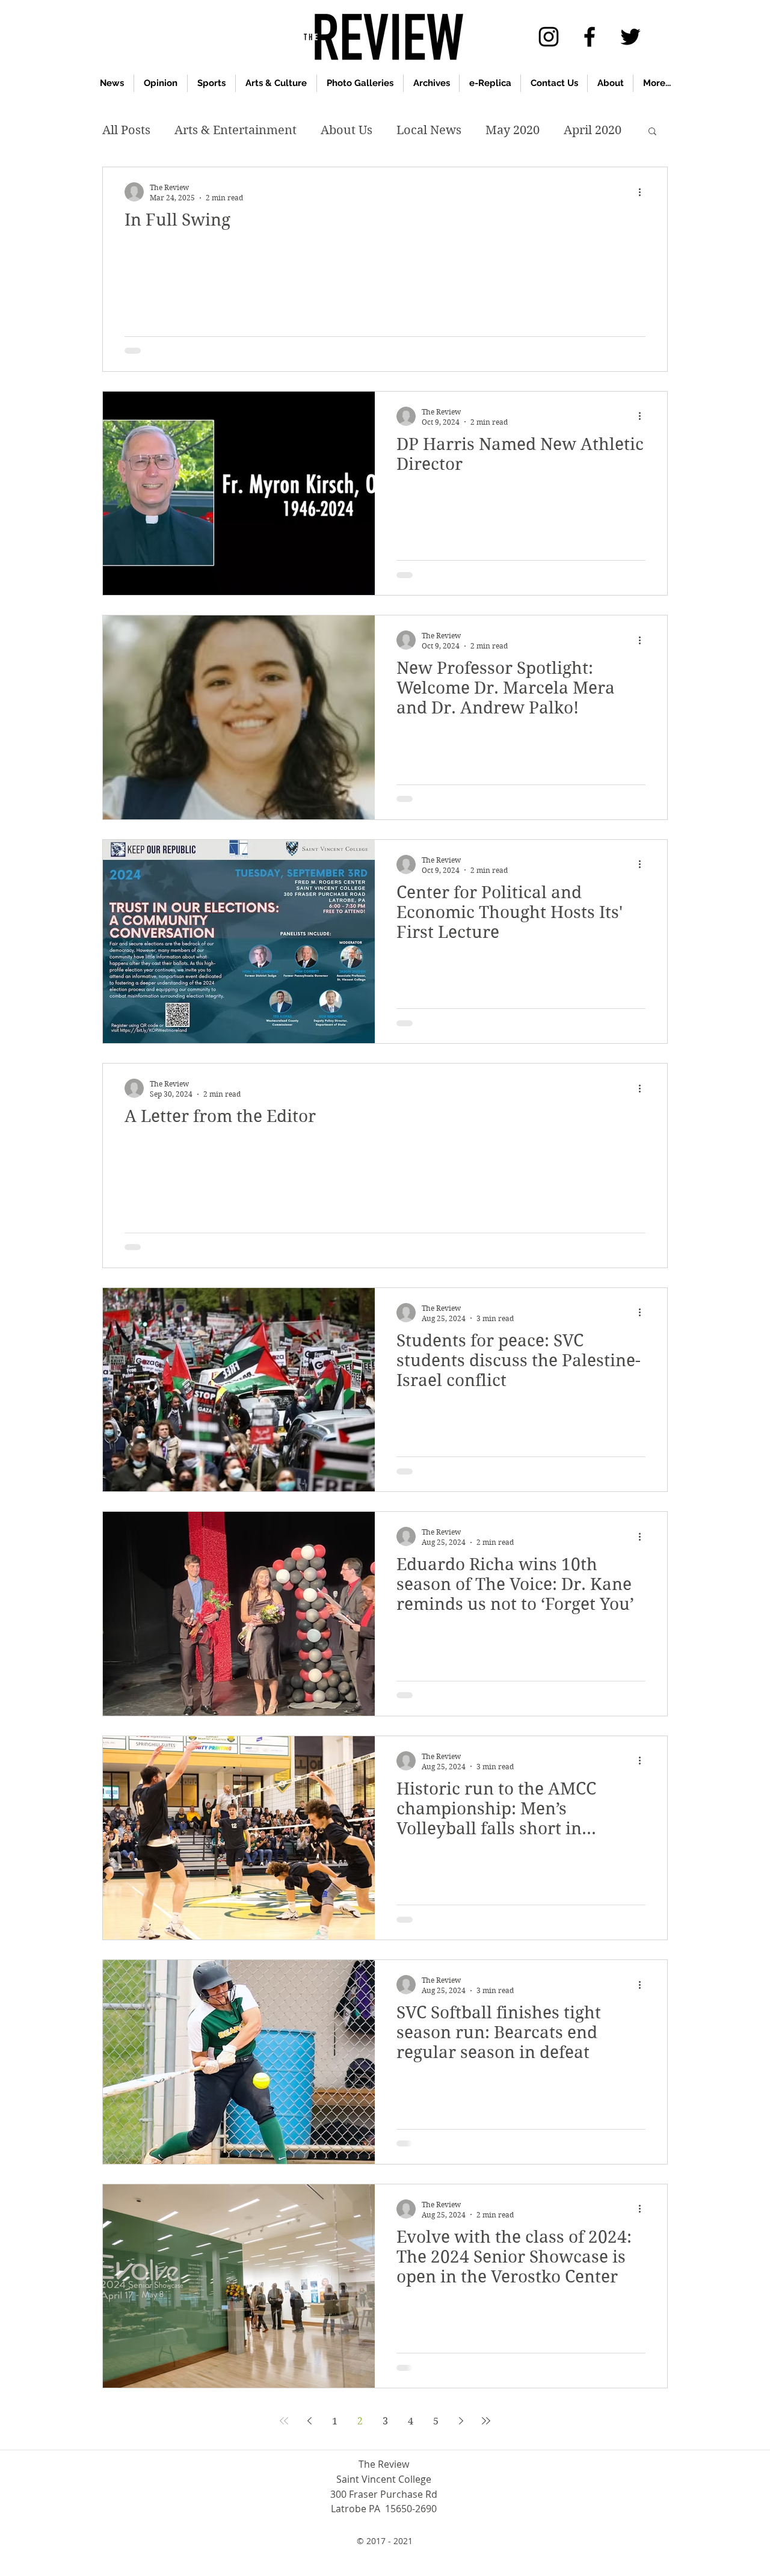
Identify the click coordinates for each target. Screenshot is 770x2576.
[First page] (284, 2421)
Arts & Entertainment (236, 130)
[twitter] (630, 37)
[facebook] (590, 37)
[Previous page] (309, 2421)
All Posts (126, 130)
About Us (346, 130)
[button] (652, 132)
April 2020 (593, 130)
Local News (429, 130)
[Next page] (461, 2421)
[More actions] (644, 192)
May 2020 (513, 130)
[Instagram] (549, 37)
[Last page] (486, 2421)
